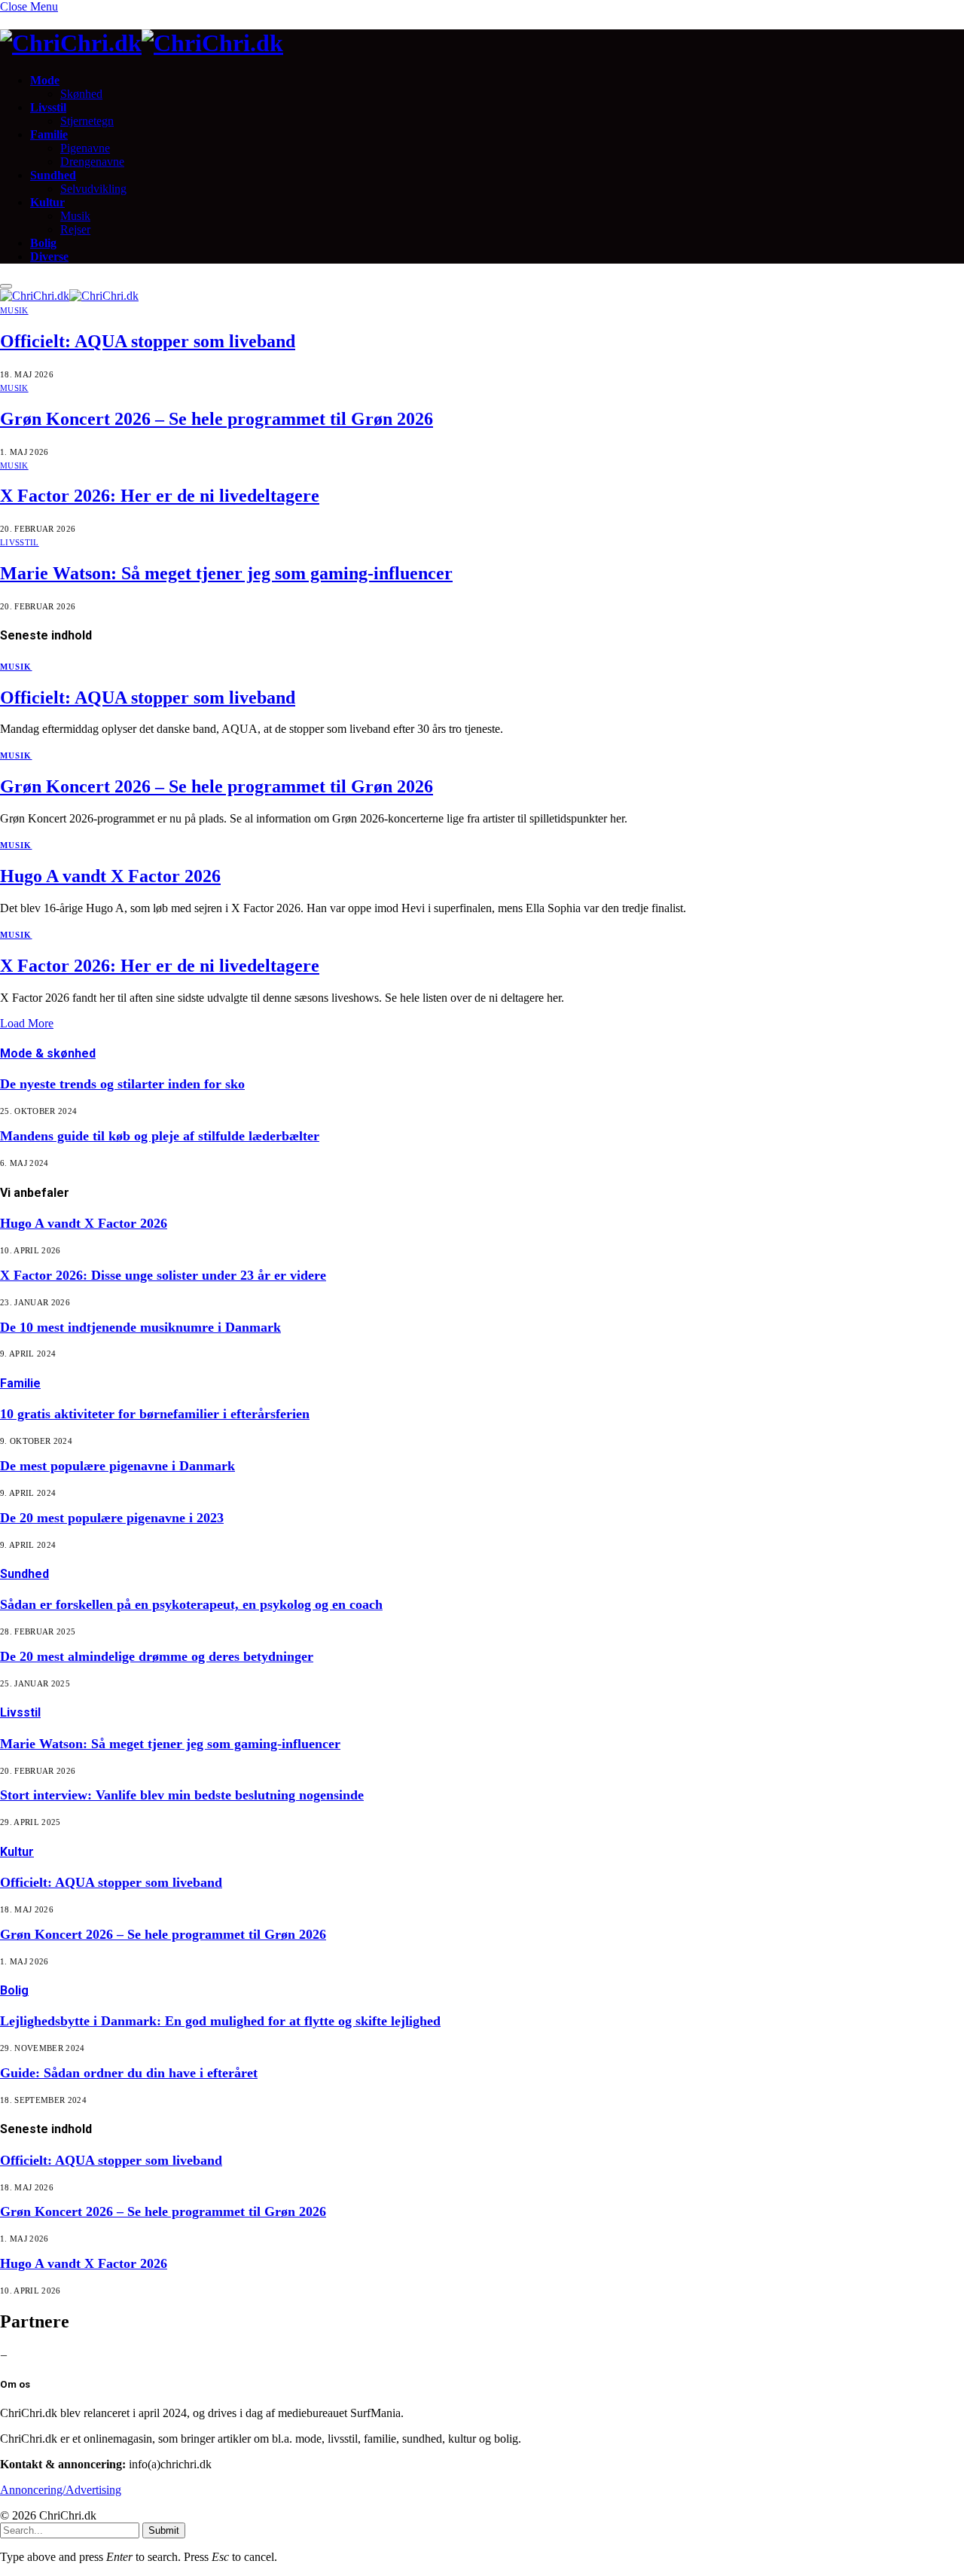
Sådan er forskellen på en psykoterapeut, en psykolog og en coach (191, 1604)
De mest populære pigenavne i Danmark (117, 1466)
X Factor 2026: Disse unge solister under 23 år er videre (163, 1275)
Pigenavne (85, 148)
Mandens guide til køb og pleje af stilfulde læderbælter (160, 1136)
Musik (75, 216)
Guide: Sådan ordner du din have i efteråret (129, 2073)
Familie (49, 134)
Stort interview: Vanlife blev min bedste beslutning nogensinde (182, 1795)
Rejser (75, 229)
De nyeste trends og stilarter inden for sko (122, 1084)
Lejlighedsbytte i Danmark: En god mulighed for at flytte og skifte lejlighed (220, 2021)
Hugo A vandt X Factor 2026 (110, 876)
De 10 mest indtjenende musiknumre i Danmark (140, 1327)
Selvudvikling (93, 189)
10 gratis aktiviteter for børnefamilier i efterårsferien (155, 1414)
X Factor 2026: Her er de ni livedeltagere (160, 496)
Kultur (47, 202)
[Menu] (6, 286)
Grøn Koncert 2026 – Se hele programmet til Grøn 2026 (217, 419)
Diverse (49, 256)
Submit (164, 2530)
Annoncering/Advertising (61, 2490)
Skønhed (81, 94)
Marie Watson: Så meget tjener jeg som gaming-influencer (226, 573)
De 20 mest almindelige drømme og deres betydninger (157, 1656)
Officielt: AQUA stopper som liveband (148, 341)
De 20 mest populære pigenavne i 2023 (112, 1518)
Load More (27, 1023)
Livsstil (48, 107)
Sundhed (53, 175)
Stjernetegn (87, 121)
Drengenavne (92, 162)
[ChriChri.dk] (482, 43)
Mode (45, 80)
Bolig (43, 243)
